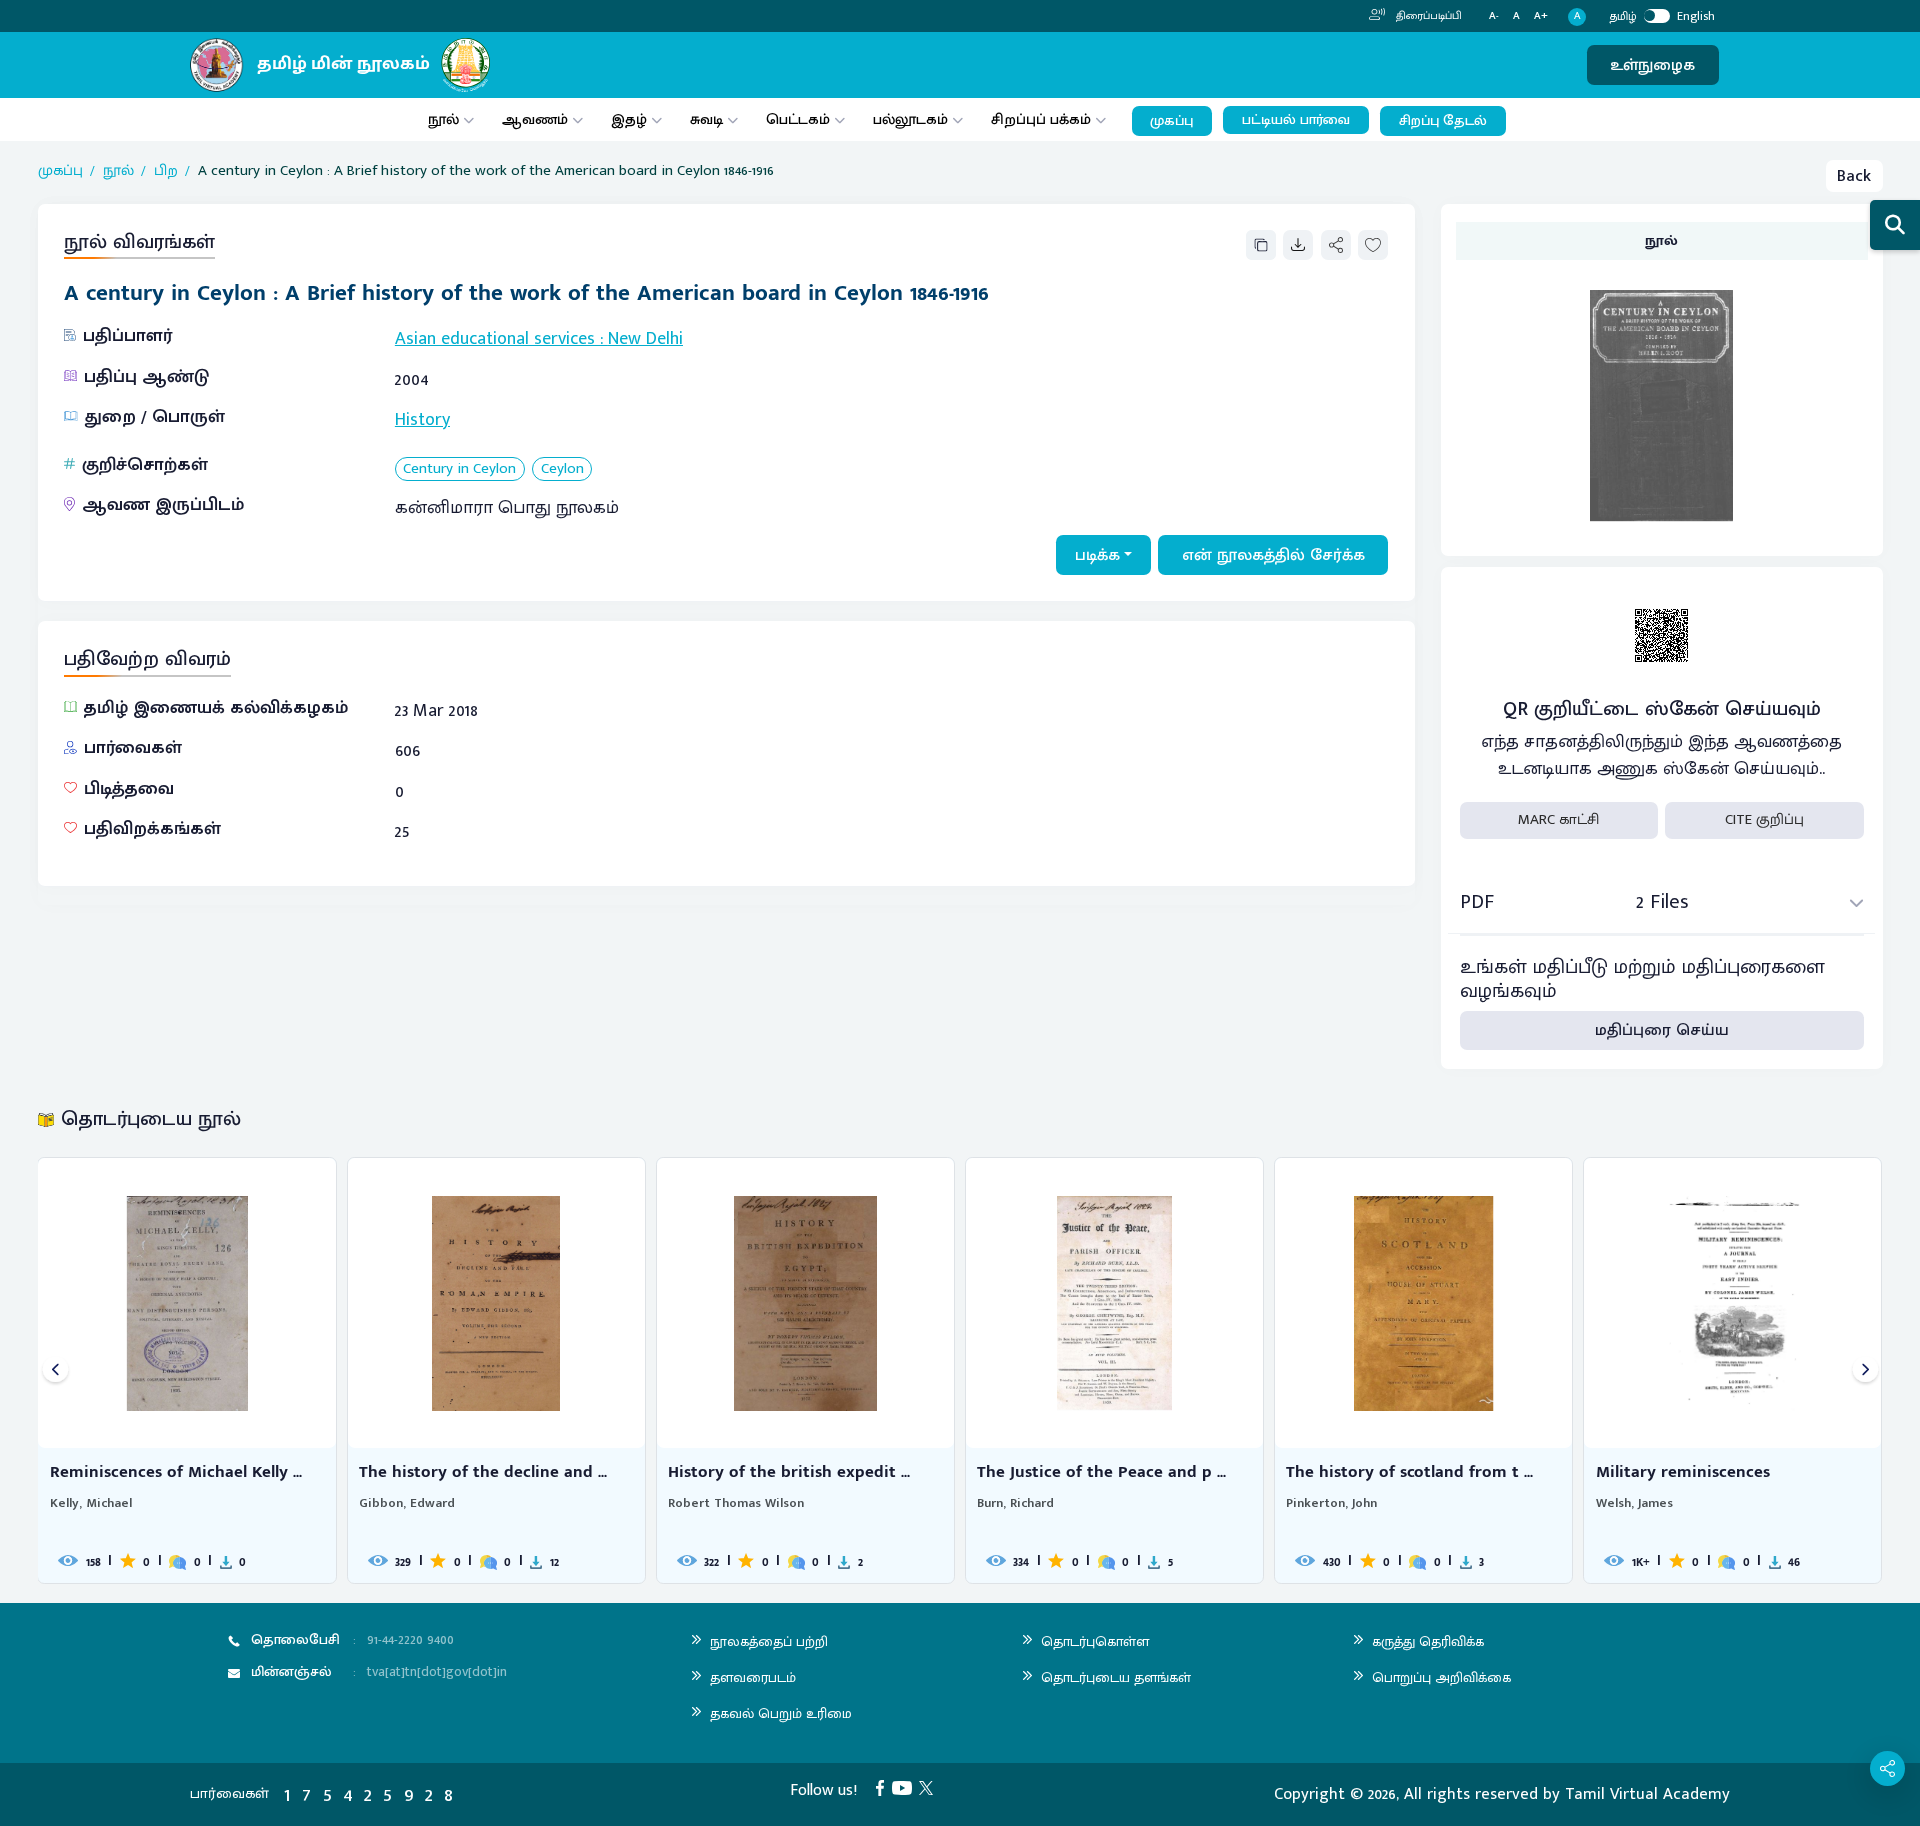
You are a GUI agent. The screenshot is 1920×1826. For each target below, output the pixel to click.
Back (1854, 176)
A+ (1541, 16)
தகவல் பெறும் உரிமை (781, 1713)
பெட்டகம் (798, 119)
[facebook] (884, 1787)
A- (1494, 16)
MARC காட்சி (1558, 819)
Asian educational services (495, 339)
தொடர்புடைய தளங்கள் (1116, 1677)
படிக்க (1097, 555)
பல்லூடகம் (910, 119)
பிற (166, 171)
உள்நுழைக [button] (1652, 65)
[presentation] (55, 1370)
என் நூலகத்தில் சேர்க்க (1273, 555)
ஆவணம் (537, 119)
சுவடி (706, 119)
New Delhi (645, 339)
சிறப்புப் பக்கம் (1041, 119)
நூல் (443, 119)
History (422, 420)
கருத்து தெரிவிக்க (1428, 1641)
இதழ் (629, 119)
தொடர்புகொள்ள (1095, 1641)
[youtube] (906, 1787)
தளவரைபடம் (753, 1677)
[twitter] (930, 1787)
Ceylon (562, 469)
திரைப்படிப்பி (1427, 16)
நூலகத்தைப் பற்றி (769, 1641)
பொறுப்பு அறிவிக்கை (1441, 1677)
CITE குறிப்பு (1764, 819)
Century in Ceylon (459, 469)
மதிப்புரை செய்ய (1662, 1030)
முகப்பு (1171, 121)
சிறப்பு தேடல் (1443, 121)
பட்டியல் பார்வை (1296, 120)
